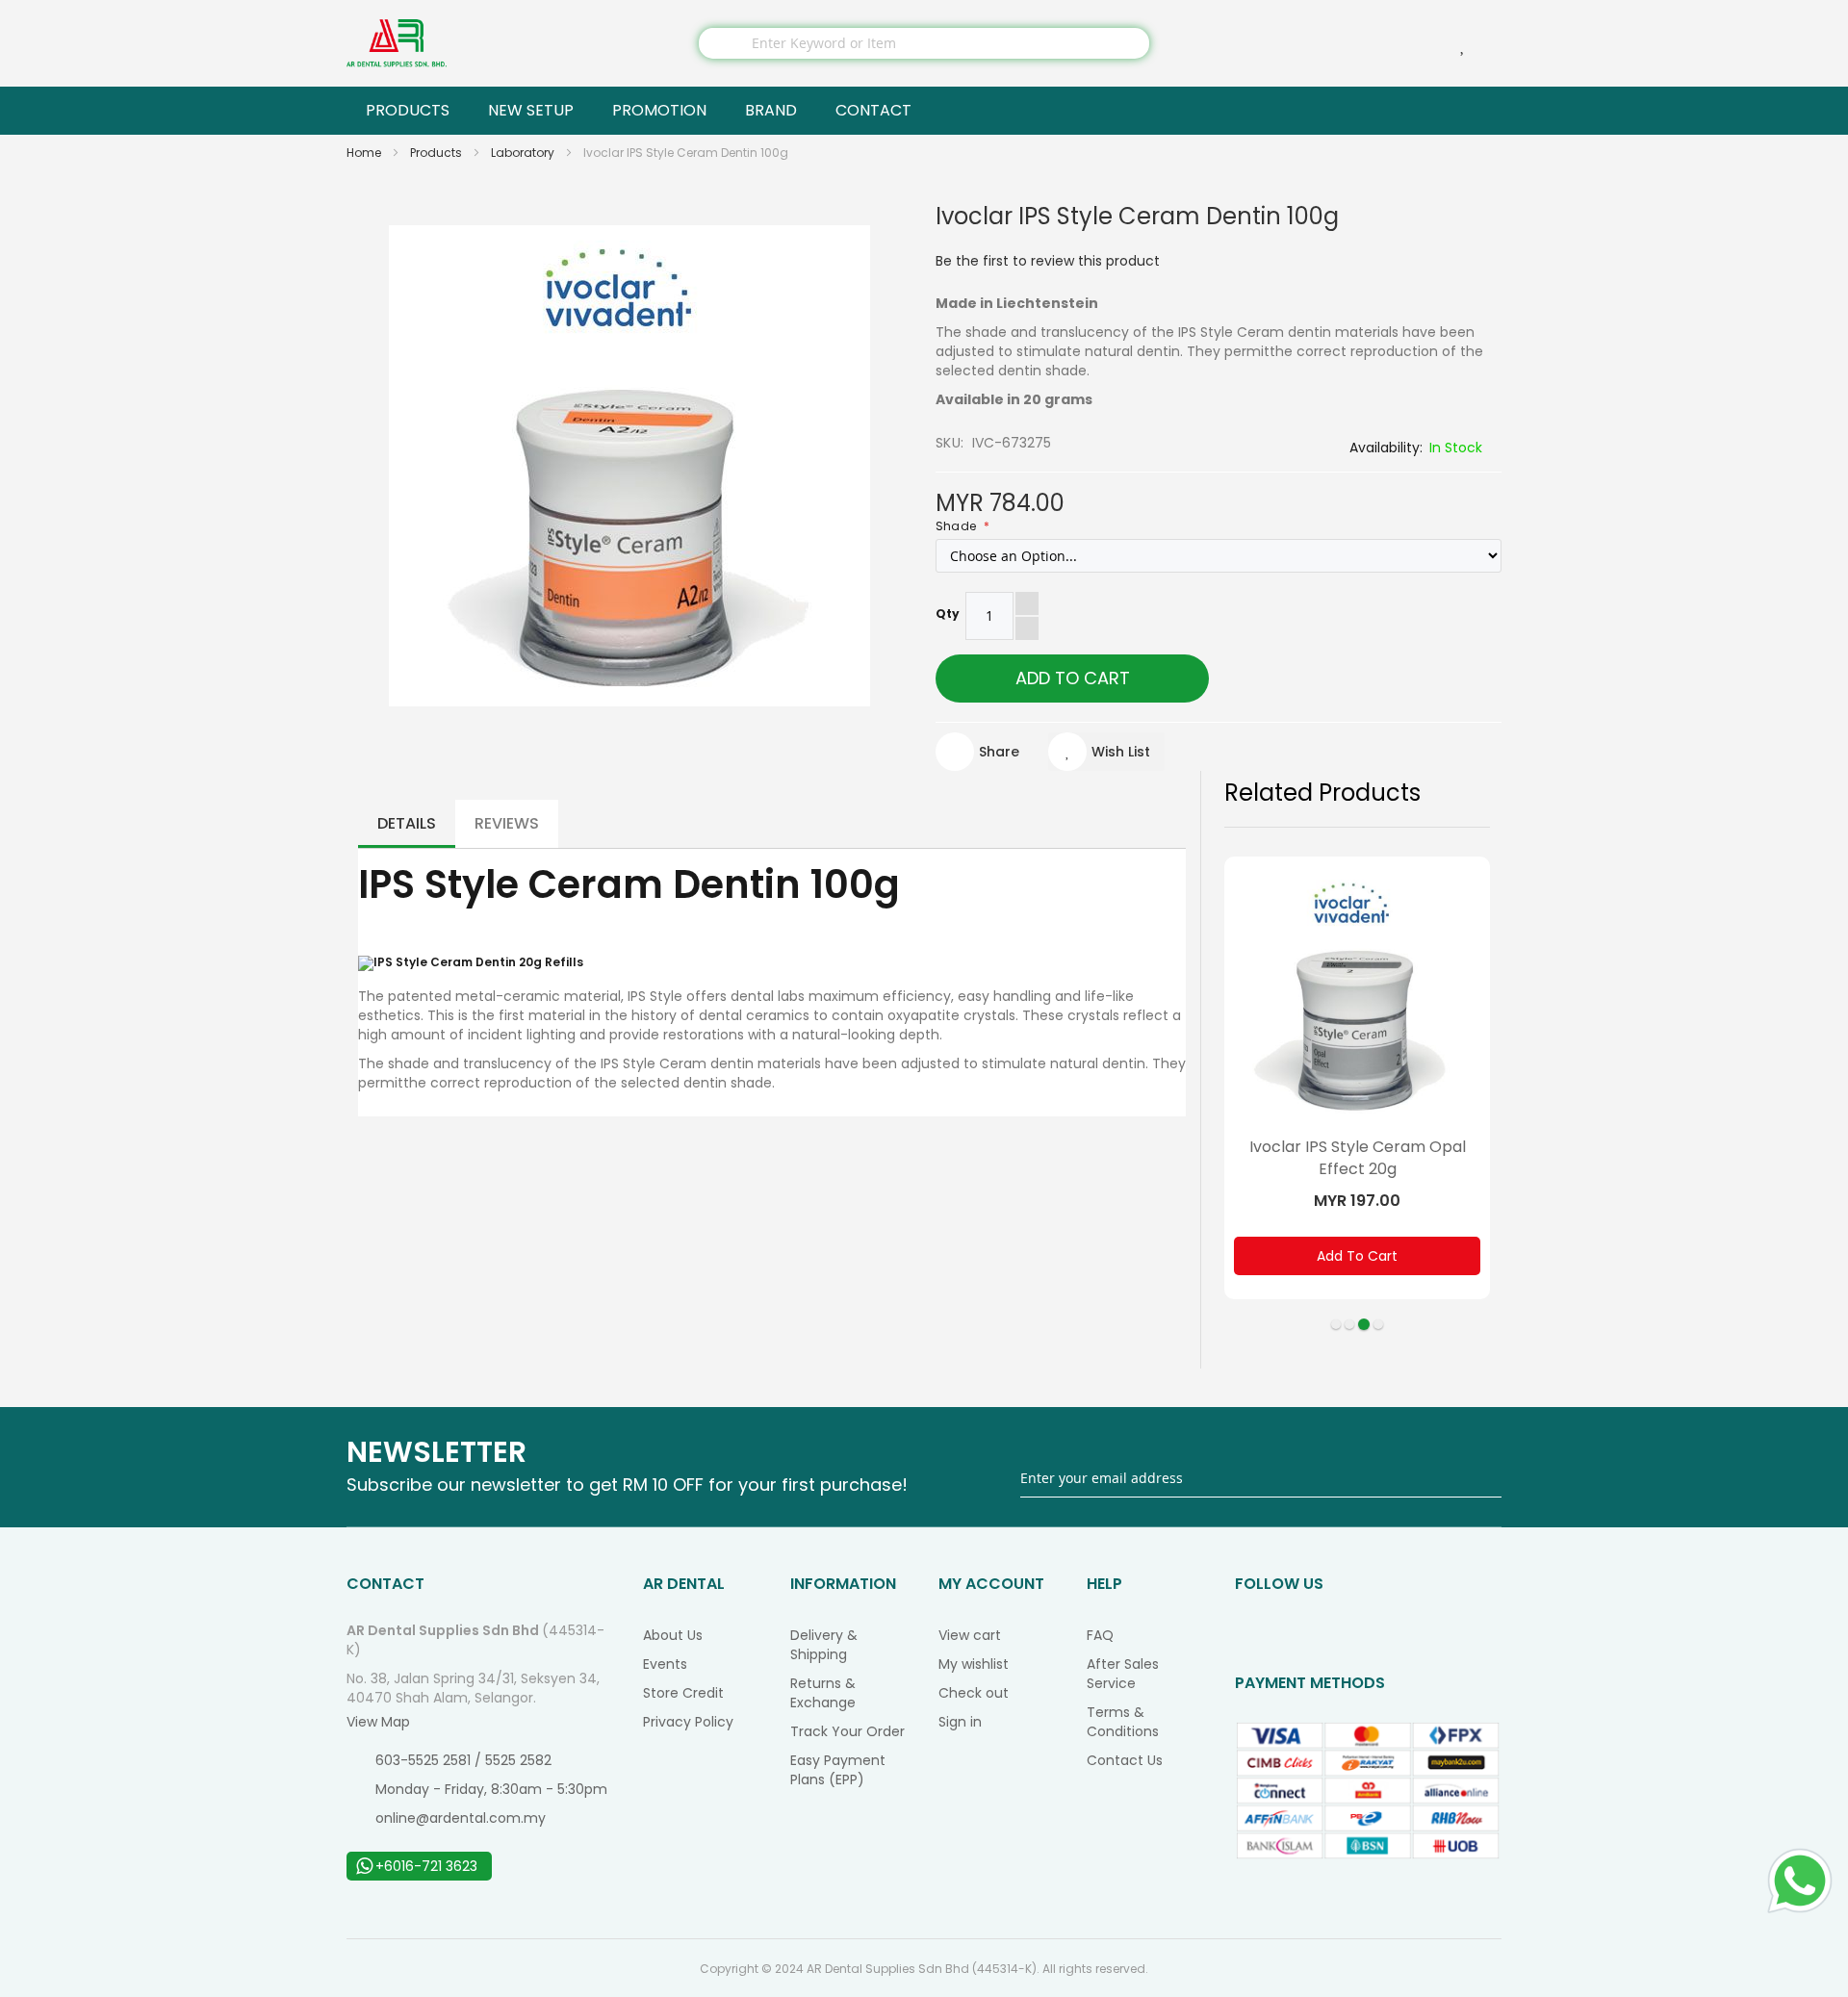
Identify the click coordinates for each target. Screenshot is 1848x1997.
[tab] (407, 824)
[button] (1106, 752)
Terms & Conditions (1123, 1722)
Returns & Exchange (823, 1693)
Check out (974, 1693)
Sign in (960, 1722)
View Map (378, 1722)
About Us (673, 1635)
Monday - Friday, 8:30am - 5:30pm (491, 1789)
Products (437, 153)
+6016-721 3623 (426, 1866)
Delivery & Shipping (824, 1645)
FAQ (1100, 1635)
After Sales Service (1123, 1674)
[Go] (1489, 1478)
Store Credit (683, 1693)
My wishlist (974, 1664)
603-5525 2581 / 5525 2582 (463, 1760)
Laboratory (524, 153)
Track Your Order (847, 1731)
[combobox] (924, 43)
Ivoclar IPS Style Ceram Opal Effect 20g (1358, 1158)
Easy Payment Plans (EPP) (838, 1770)
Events (665, 1664)
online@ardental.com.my (461, 1818)
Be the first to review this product (1048, 261)
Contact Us (1125, 1760)
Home (365, 153)
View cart (970, 1635)
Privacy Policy (688, 1722)
